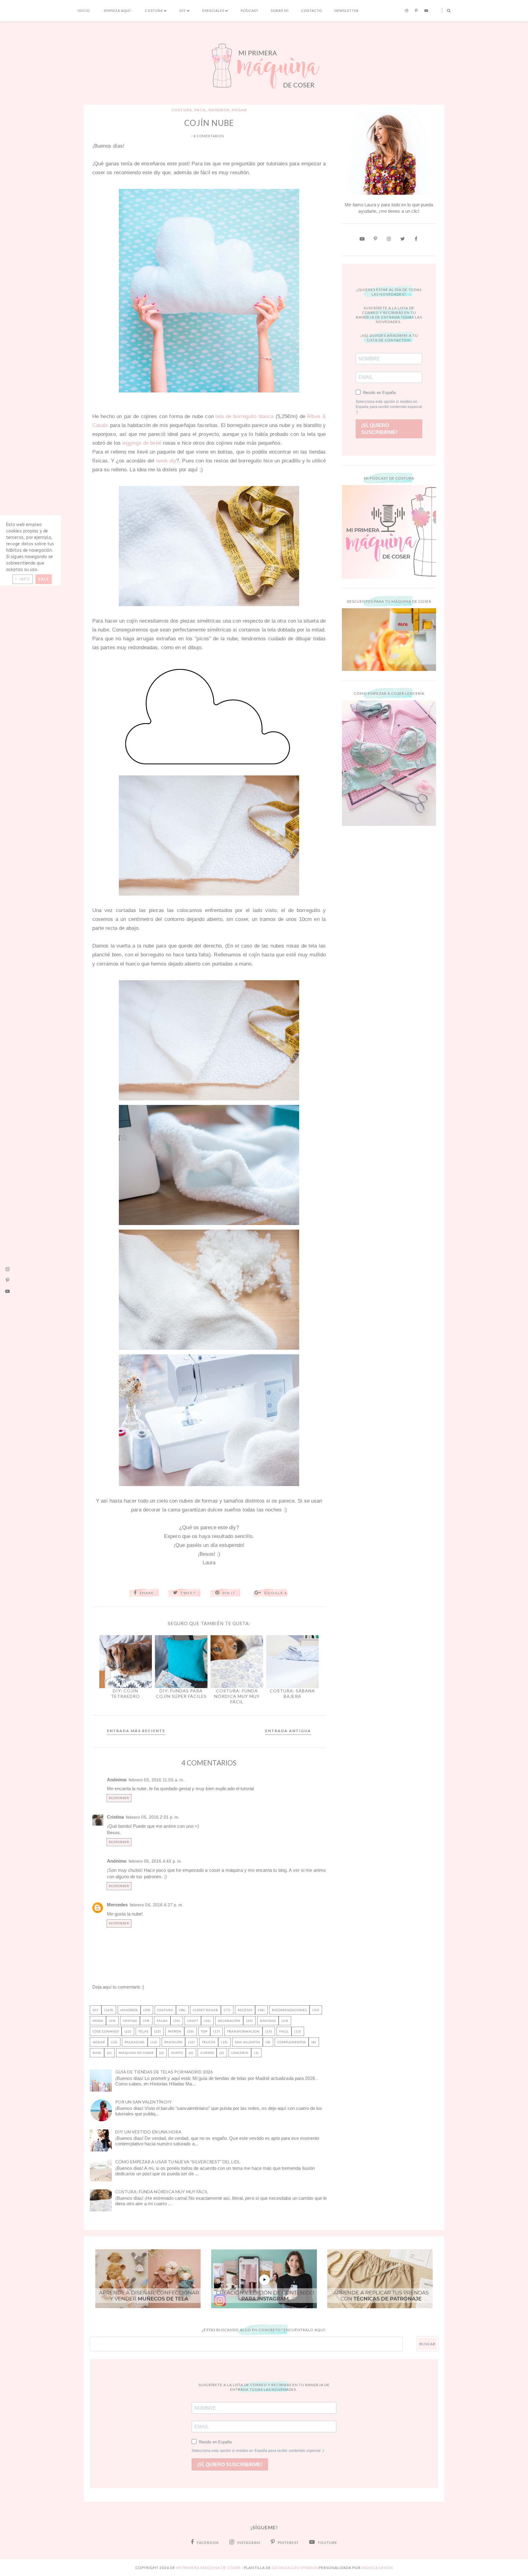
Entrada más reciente (136, 1731)
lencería (240, 2053)
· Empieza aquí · (117, 11)
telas (143, 2031)
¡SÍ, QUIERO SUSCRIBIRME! (379, 429)
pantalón (173, 2042)
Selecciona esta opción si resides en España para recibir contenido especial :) (389, 407)
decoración (229, 2021)
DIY (183, 11)
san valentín (248, 2042)
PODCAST (250, 11)
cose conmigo (106, 2031)
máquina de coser (136, 2053)
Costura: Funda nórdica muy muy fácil (162, 2192)
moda (98, 2021)
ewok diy (166, 461)
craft (193, 2021)
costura (182, 110)
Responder (119, 1798)
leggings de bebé (142, 443)
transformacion (243, 2031)
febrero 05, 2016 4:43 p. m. (156, 1861)
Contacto (312, 11)
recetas (245, 2010)
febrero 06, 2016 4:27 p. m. (157, 1905)
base (97, 2053)
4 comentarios (209, 136)
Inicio (84, 11)
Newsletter (346, 11)
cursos (207, 2053)
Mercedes (117, 1905)
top (204, 2031)
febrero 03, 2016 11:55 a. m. (157, 1780)
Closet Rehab (205, 2010)
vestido (130, 2021)
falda (162, 2021)
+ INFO (23, 579)
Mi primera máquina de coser (208, 2568)
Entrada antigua (288, 1731)
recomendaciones (289, 2010)
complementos (292, 2042)
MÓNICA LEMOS (377, 2568)
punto (177, 2053)
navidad (268, 2021)
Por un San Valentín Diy (143, 2102)
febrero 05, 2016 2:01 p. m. (153, 1817)
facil (200, 110)
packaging (135, 2042)
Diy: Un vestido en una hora (148, 2132)
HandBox (219, 110)
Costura (154, 11)
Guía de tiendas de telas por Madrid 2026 (164, 2072)
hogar (239, 110)
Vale (44, 579)
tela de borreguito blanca (244, 416)
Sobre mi (280, 11)
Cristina (116, 1817)
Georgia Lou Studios (295, 2568)
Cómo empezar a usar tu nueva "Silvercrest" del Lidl (178, 2162)
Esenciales (213, 11)
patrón (175, 2031)
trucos (209, 2042)
